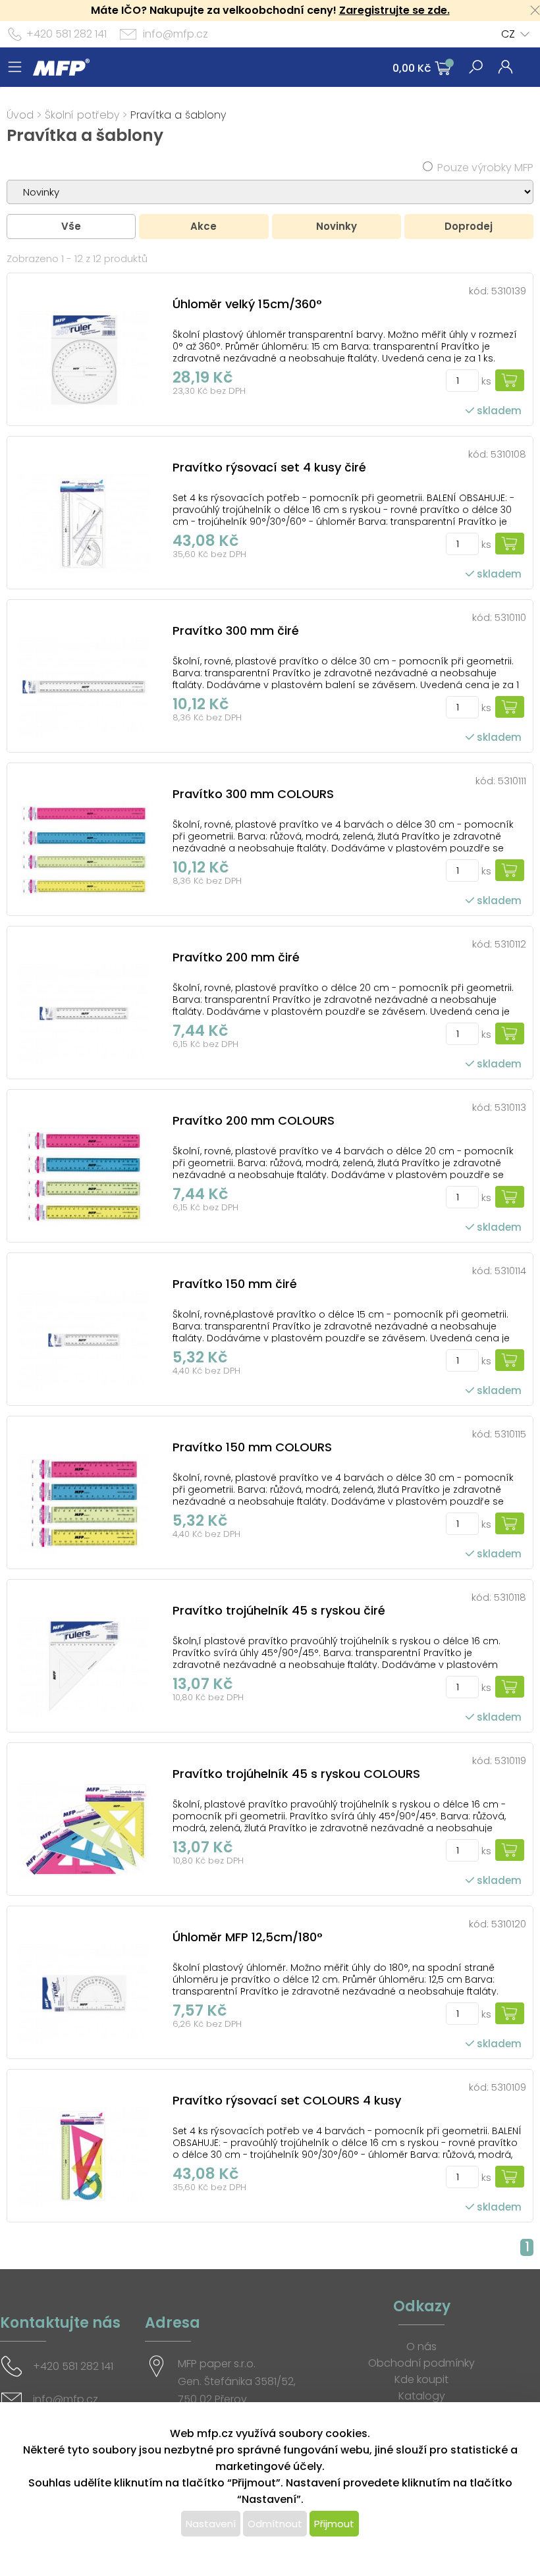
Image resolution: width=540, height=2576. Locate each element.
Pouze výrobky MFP (485, 168)
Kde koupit (421, 2379)
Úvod (20, 115)
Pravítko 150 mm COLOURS (252, 1447)
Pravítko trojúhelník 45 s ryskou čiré (279, 1610)
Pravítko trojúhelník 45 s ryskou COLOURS (296, 1774)
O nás (421, 2347)
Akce (203, 226)
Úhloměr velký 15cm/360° (247, 304)
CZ (508, 34)
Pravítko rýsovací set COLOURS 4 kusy (287, 2100)
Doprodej (469, 226)
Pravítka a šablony (178, 115)
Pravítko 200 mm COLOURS (254, 1120)
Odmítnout (275, 2524)
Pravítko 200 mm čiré (236, 957)
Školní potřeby (82, 115)
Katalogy (422, 2396)
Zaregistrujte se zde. (394, 10)
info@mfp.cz (175, 34)
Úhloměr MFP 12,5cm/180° (248, 1937)
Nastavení (211, 2524)
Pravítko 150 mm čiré (235, 1284)
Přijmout (334, 2524)
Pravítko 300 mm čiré (236, 631)
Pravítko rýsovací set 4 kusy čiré (269, 467)
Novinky (337, 226)
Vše (71, 226)
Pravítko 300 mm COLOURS (253, 794)
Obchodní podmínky (421, 2363)
